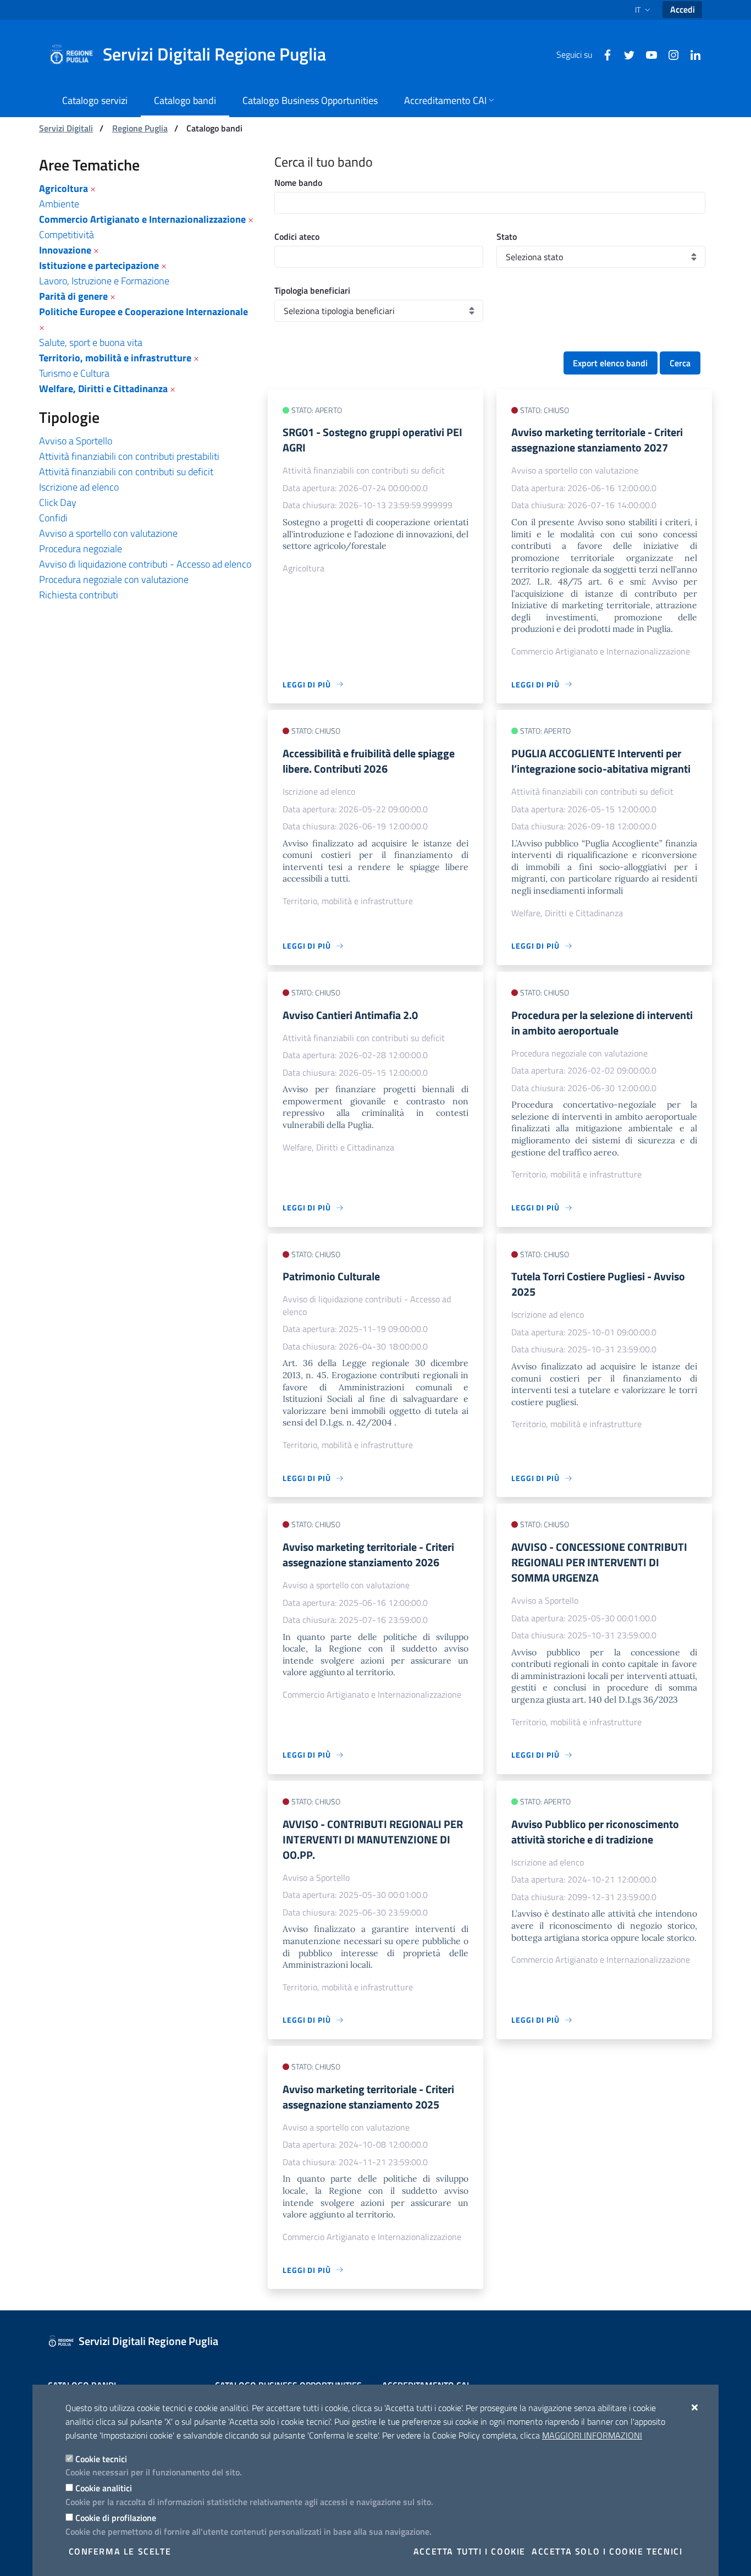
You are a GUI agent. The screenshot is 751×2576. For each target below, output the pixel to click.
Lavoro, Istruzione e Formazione (104, 281)
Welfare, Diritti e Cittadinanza (103, 389)
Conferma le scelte (120, 2551)
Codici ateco (297, 236)
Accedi (683, 9)
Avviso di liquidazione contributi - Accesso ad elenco (145, 564)
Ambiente (59, 204)
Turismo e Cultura (74, 373)
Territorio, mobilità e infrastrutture (115, 358)
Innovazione (65, 250)
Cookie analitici (104, 2488)
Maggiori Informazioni (592, 2435)
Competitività (67, 235)
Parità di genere (73, 296)
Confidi (53, 518)
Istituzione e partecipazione (99, 265)
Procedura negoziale (81, 549)
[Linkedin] (691, 54)
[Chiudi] (695, 2407)
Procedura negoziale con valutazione (114, 579)
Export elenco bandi (610, 363)
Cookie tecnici (101, 2459)
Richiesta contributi (79, 595)
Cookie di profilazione (116, 2518)
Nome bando (298, 183)
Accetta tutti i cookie (470, 2551)
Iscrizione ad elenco (79, 487)
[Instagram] (669, 54)
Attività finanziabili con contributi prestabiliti (129, 456)
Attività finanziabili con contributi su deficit (126, 472)
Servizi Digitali (66, 128)
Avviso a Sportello (76, 441)
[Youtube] (647, 54)
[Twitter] (625, 54)
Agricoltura (63, 188)
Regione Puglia (140, 128)
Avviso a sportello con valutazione (108, 533)
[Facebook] (603, 54)
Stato (507, 236)
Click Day (58, 502)
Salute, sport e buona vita (91, 342)
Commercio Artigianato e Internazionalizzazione (142, 219)
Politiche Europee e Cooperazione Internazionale (143, 312)
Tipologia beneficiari (312, 290)
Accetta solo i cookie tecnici (607, 2551)
